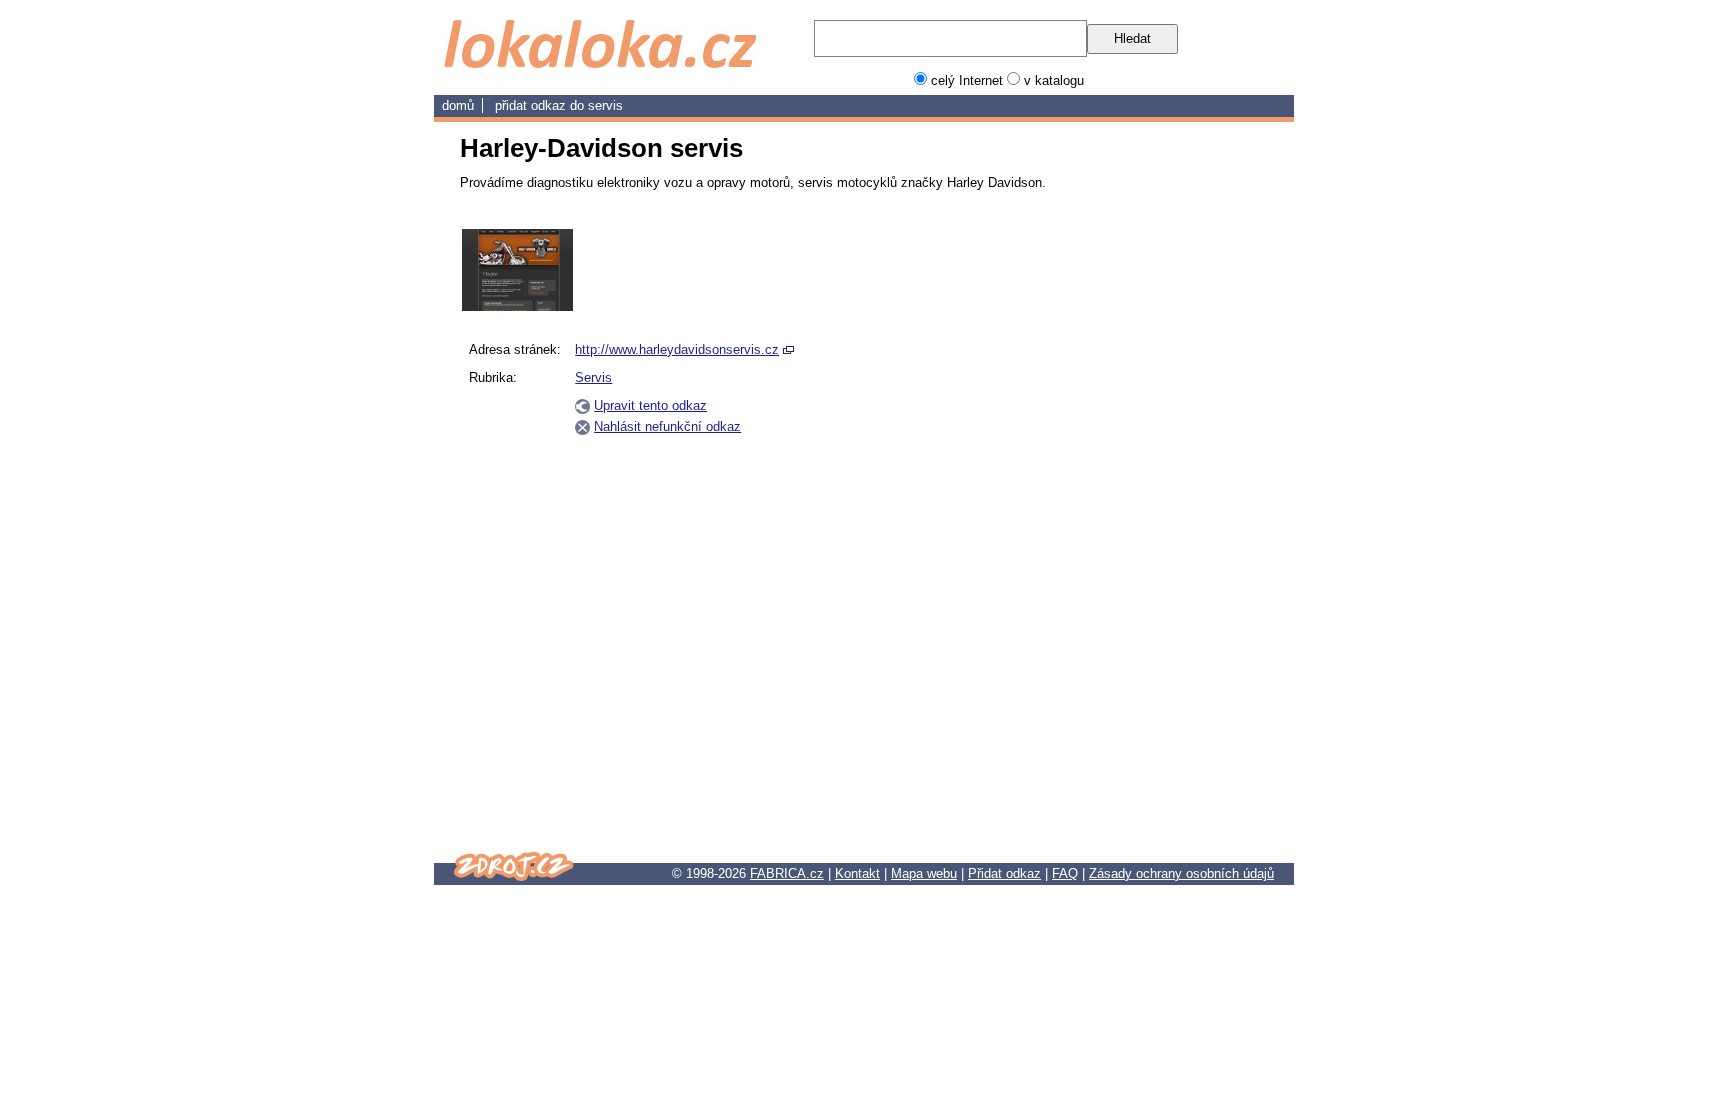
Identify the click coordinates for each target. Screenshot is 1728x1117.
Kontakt (857, 873)
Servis (605, 105)
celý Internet (967, 80)
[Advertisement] (1172, 529)
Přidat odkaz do (541, 105)
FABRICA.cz (787, 873)
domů (458, 105)
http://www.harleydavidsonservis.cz (677, 349)
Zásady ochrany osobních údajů (1181, 873)
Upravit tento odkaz (650, 405)
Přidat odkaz (1004, 873)
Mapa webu (924, 873)
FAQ (1065, 873)
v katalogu (1054, 80)
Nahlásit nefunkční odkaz (667, 426)
